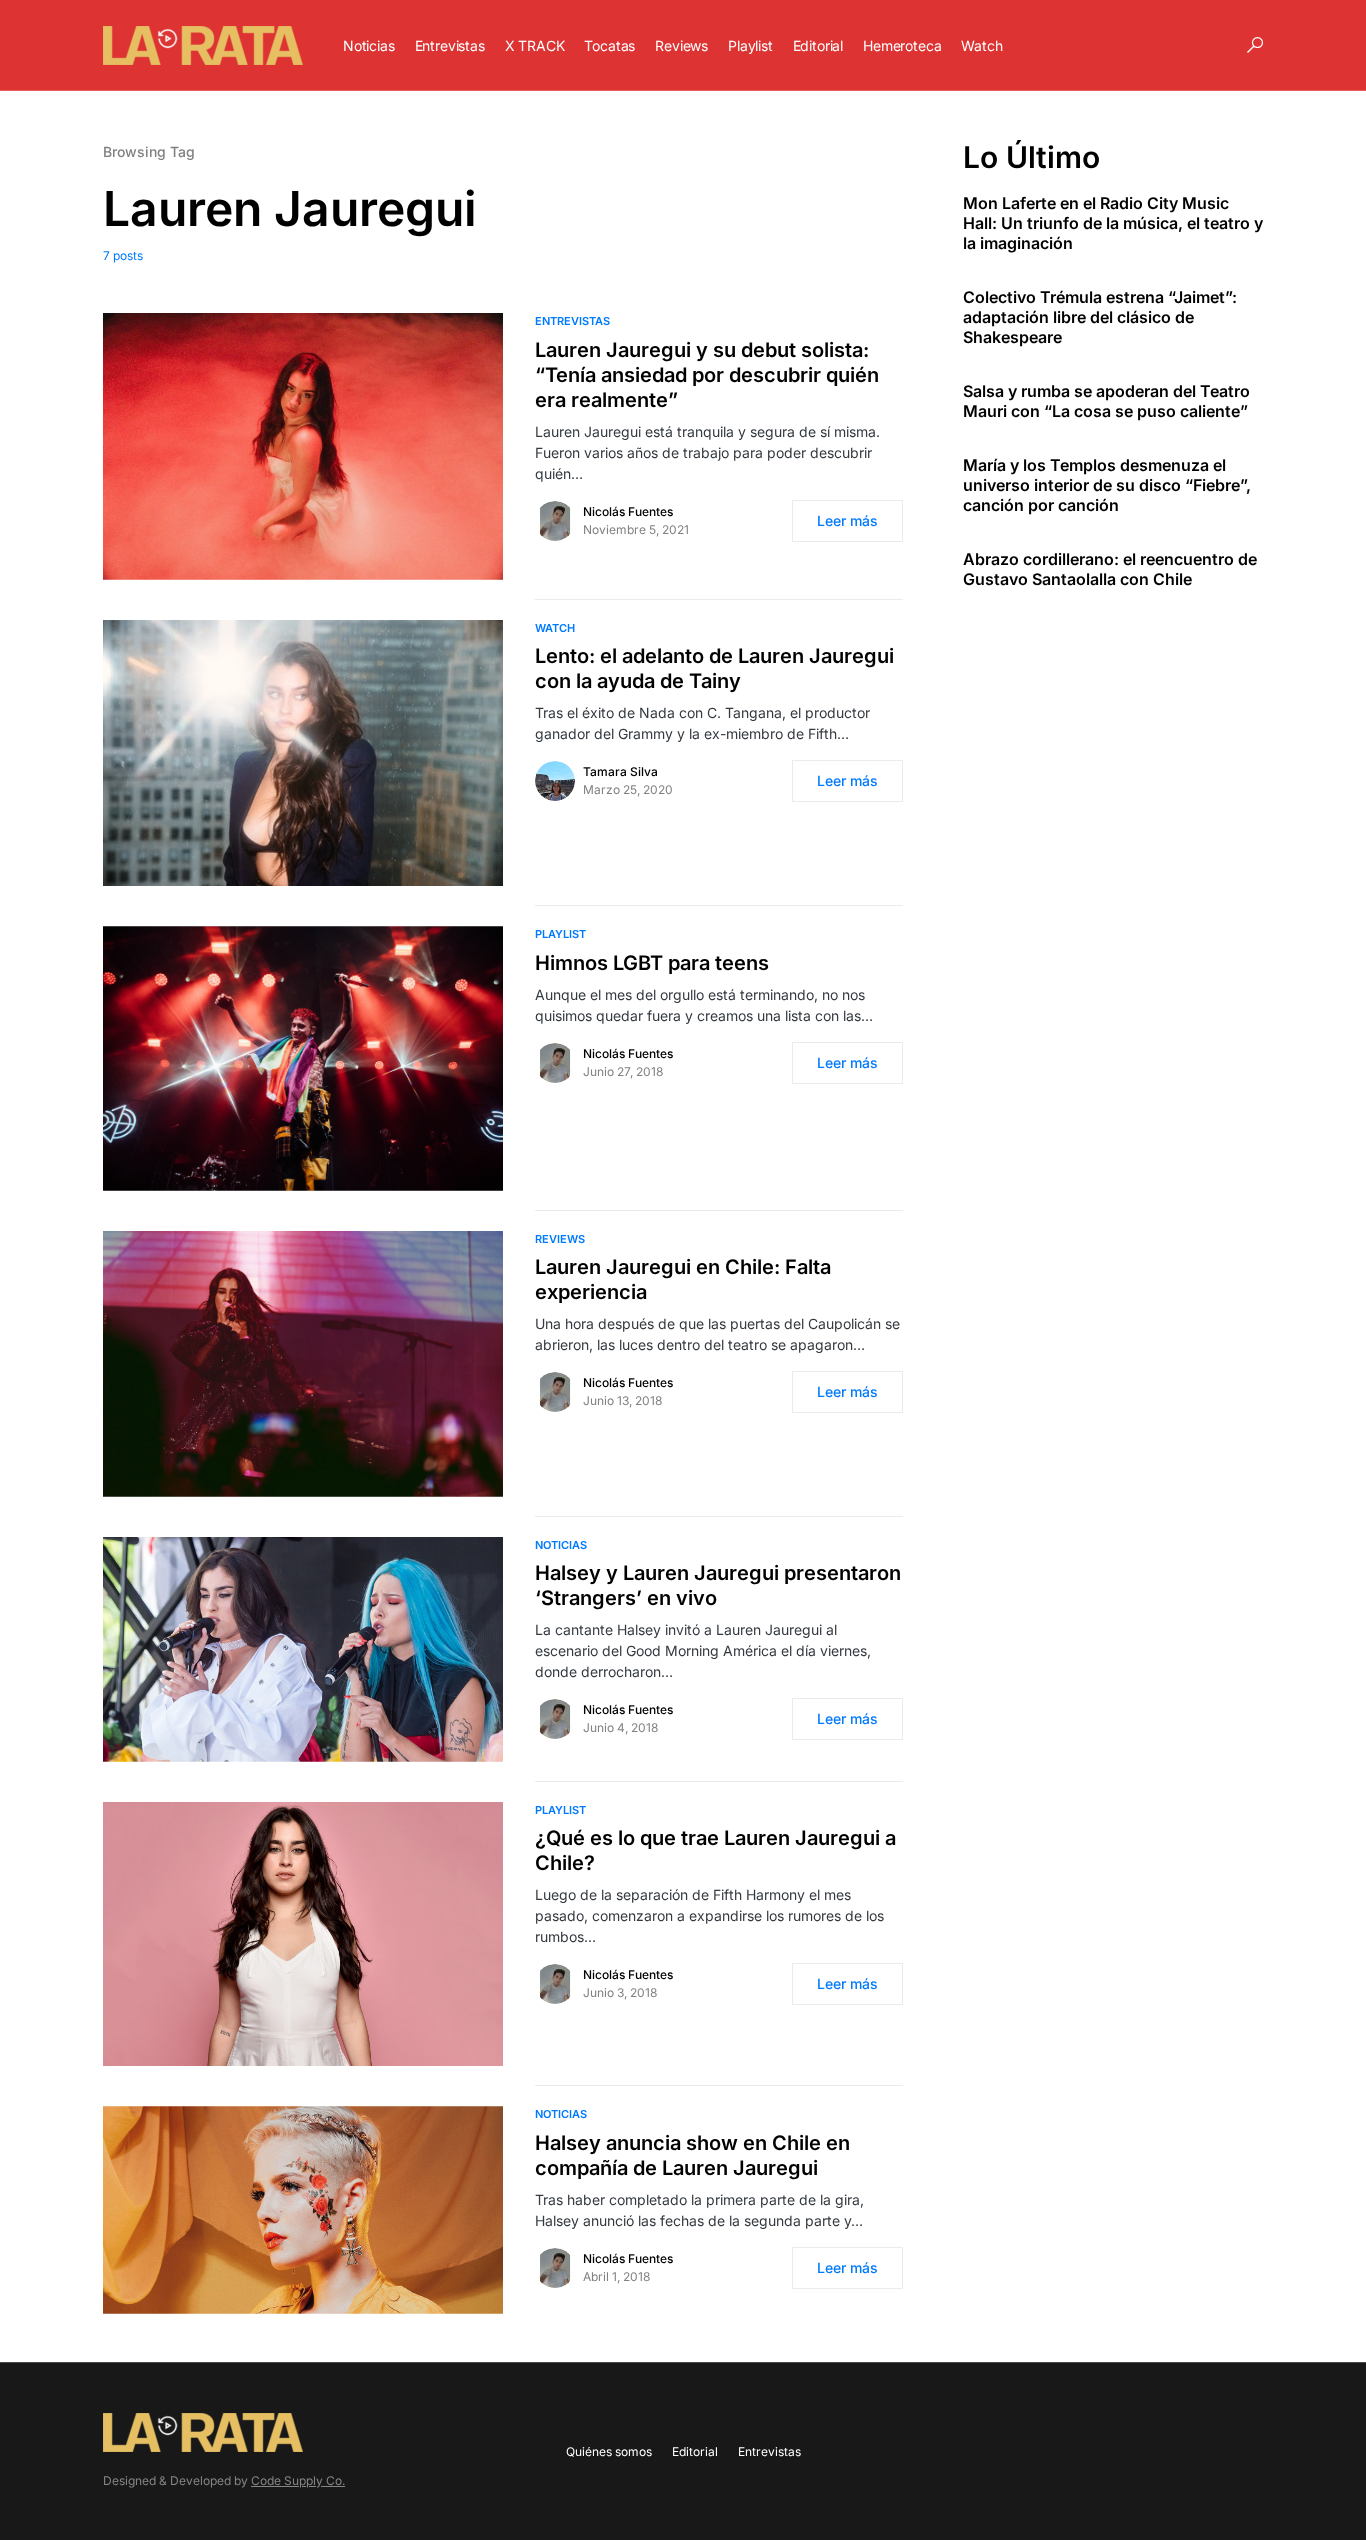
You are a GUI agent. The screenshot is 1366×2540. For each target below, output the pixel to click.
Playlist (560, 934)
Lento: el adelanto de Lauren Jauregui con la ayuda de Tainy (714, 668)
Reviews (560, 1239)
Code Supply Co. (298, 2480)
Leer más (847, 520)
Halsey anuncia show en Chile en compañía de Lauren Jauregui (692, 2155)
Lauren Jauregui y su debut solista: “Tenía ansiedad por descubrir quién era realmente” (707, 375)
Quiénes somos (609, 2451)
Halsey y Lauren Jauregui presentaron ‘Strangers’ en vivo (718, 1585)
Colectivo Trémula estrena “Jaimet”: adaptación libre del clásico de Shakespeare (1100, 317)
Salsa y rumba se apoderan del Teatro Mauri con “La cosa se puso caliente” (1106, 401)
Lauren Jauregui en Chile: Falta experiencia (683, 1279)
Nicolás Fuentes (628, 511)
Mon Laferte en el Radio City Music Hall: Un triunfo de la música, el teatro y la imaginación (1113, 223)
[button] (1255, 45)
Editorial (695, 2451)
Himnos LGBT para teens (652, 963)
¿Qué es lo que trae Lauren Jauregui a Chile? (715, 1850)
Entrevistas (572, 321)
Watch (555, 628)
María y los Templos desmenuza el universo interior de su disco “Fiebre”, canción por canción (1107, 485)
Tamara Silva (620, 771)
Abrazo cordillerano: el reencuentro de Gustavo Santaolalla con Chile (1110, 569)
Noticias (561, 1545)
